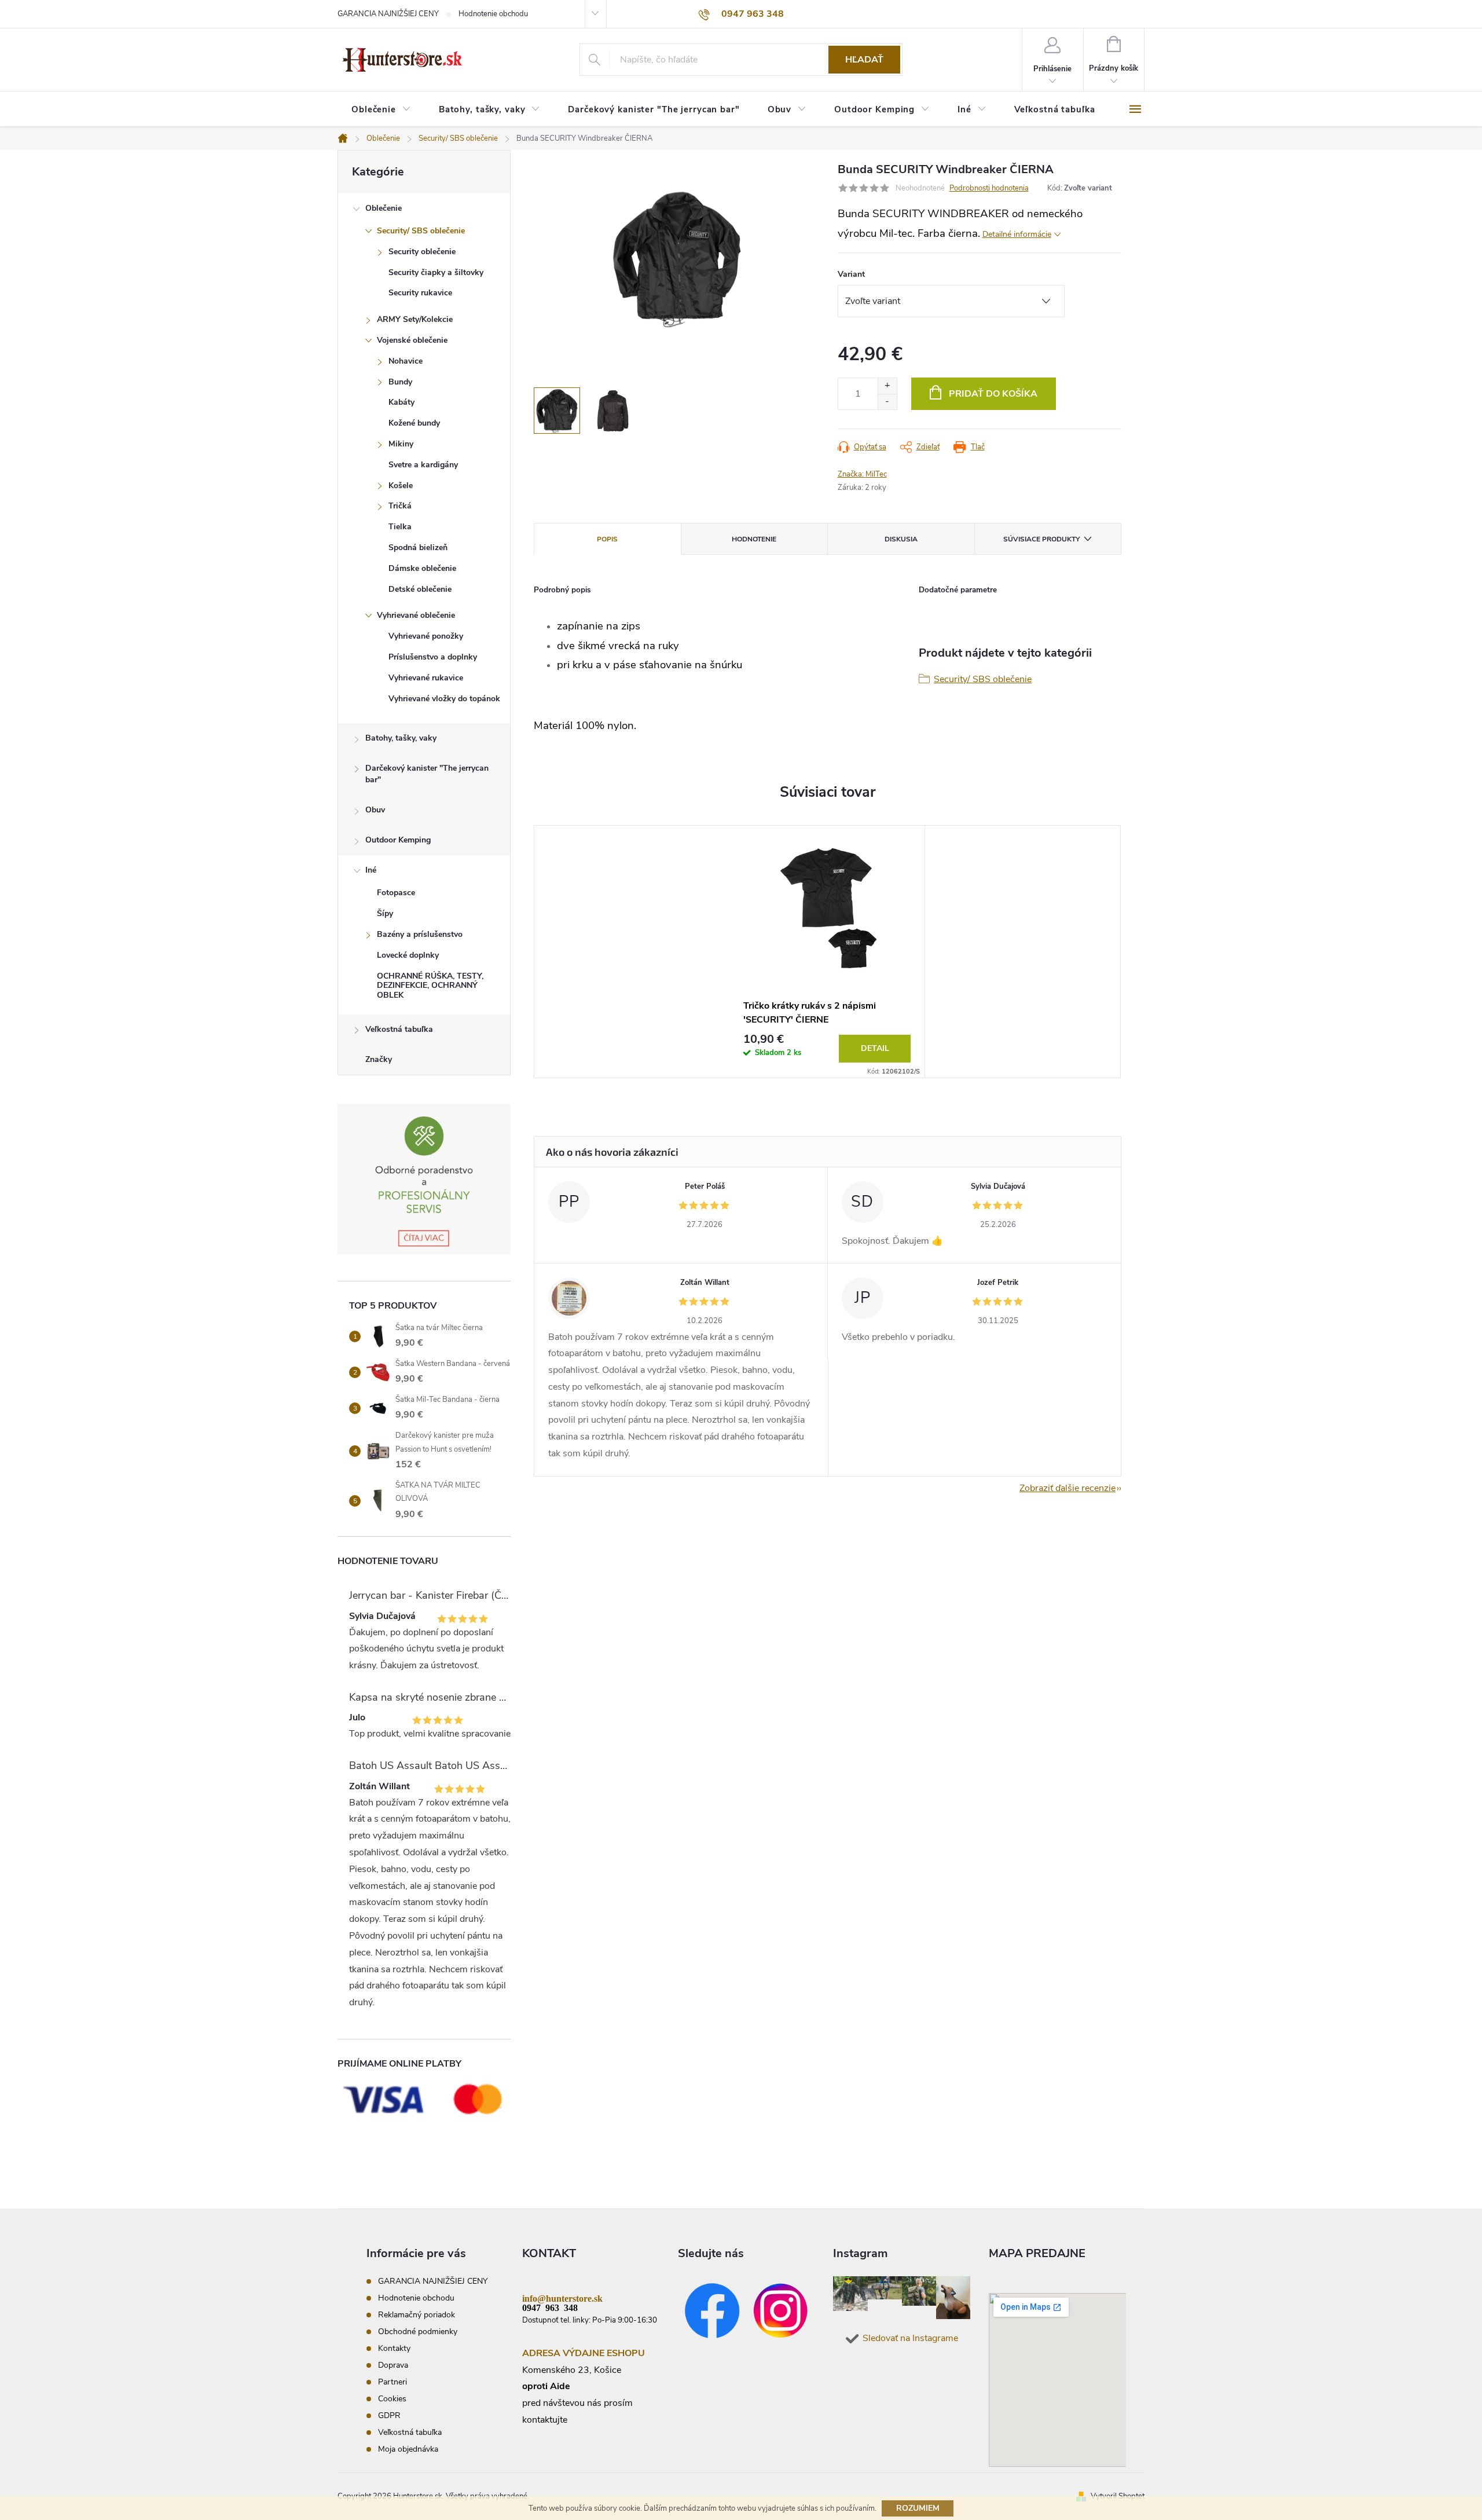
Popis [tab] (607, 539)
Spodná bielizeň (418, 547)
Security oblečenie (422, 252)
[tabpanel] (827, 952)
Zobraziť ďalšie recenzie (1068, 1488)
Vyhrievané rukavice (426, 678)
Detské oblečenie (420, 589)
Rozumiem (918, 2508)
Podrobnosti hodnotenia (989, 188)
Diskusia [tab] (901, 539)
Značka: (862, 474)
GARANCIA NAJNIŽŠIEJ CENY (388, 14)
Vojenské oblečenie (412, 340)
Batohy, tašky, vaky (401, 738)
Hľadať (864, 60)
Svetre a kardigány (423, 465)
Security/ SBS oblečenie (421, 231)
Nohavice (406, 361)
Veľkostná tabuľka (399, 1029)
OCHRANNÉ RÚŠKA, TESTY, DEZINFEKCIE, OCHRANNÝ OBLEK (430, 986)
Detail (875, 1048)
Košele (401, 486)
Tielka (400, 527)
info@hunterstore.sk (562, 2298)
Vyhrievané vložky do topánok (444, 699)
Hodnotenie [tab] (754, 539)
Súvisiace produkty (1041, 539)
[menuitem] (381, 110)
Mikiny (401, 444)
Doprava (393, 2365)
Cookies (392, 2399)
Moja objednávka (408, 2449)
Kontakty (394, 2348)
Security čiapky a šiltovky (436, 272)
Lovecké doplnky (408, 955)
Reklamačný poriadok (417, 2315)
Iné (371, 870)
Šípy (385, 913)
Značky (379, 1059)
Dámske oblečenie (422, 568)
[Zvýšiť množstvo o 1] (887, 386)
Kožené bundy (414, 423)
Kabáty (401, 402)
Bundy (400, 382)
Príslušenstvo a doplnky (433, 657)
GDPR (389, 2415)
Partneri (392, 2382)
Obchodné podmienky (418, 2332)
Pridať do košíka (993, 394)
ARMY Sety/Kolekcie (415, 319)
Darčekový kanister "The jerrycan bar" (427, 774)
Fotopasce (396, 893)
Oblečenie (384, 208)
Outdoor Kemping (398, 840)
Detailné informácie (1017, 234)
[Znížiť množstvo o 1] (887, 402)
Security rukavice (420, 293)
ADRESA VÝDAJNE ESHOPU (584, 2353)
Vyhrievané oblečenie (416, 615)
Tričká (400, 506)
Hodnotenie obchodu (493, 14)
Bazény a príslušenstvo (420, 934)
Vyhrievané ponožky (426, 636)
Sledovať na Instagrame (910, 2338)
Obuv (375, 810)
